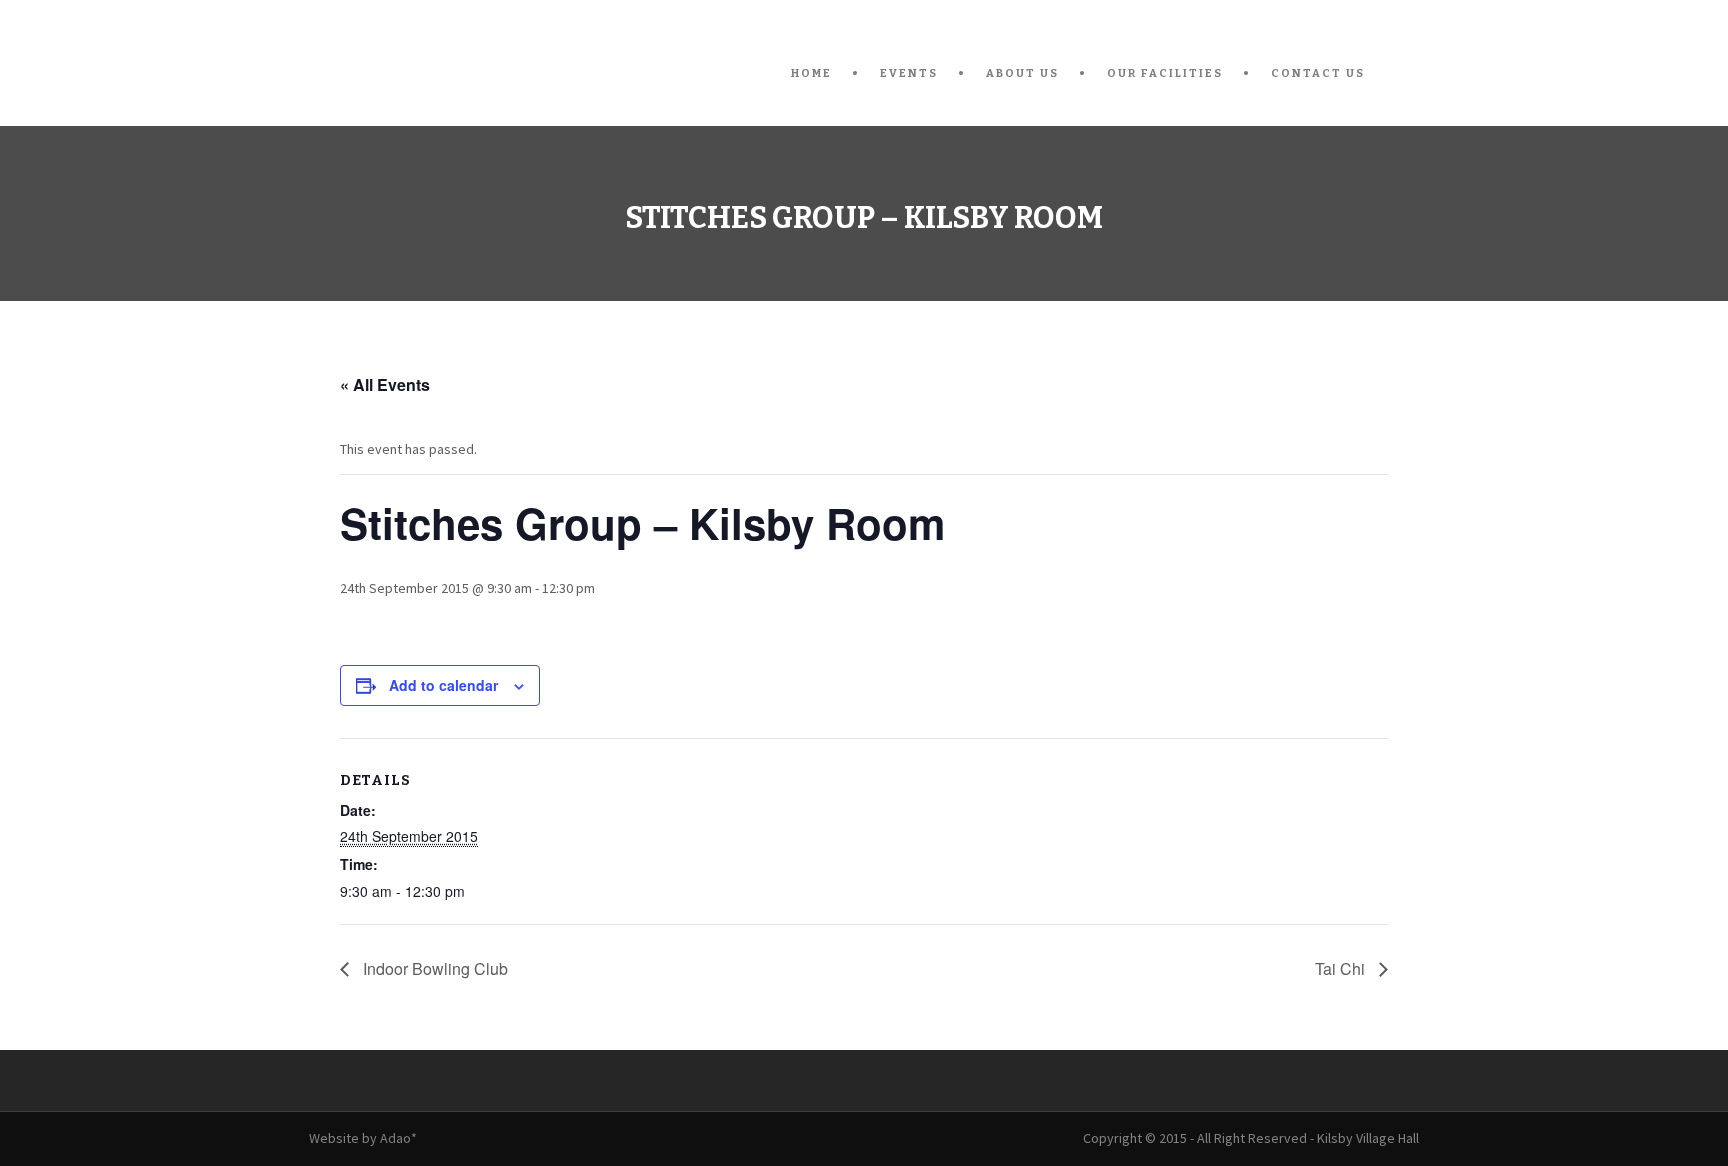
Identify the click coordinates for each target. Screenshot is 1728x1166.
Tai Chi (1342, 968)
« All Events (385, 384)
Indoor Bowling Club (433, 968)
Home (811, 73)
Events (909, 73)
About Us (1022, 73)
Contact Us (1318, 73)
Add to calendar (443, 685)
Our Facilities (1165, 73)
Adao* (398, 1138)
